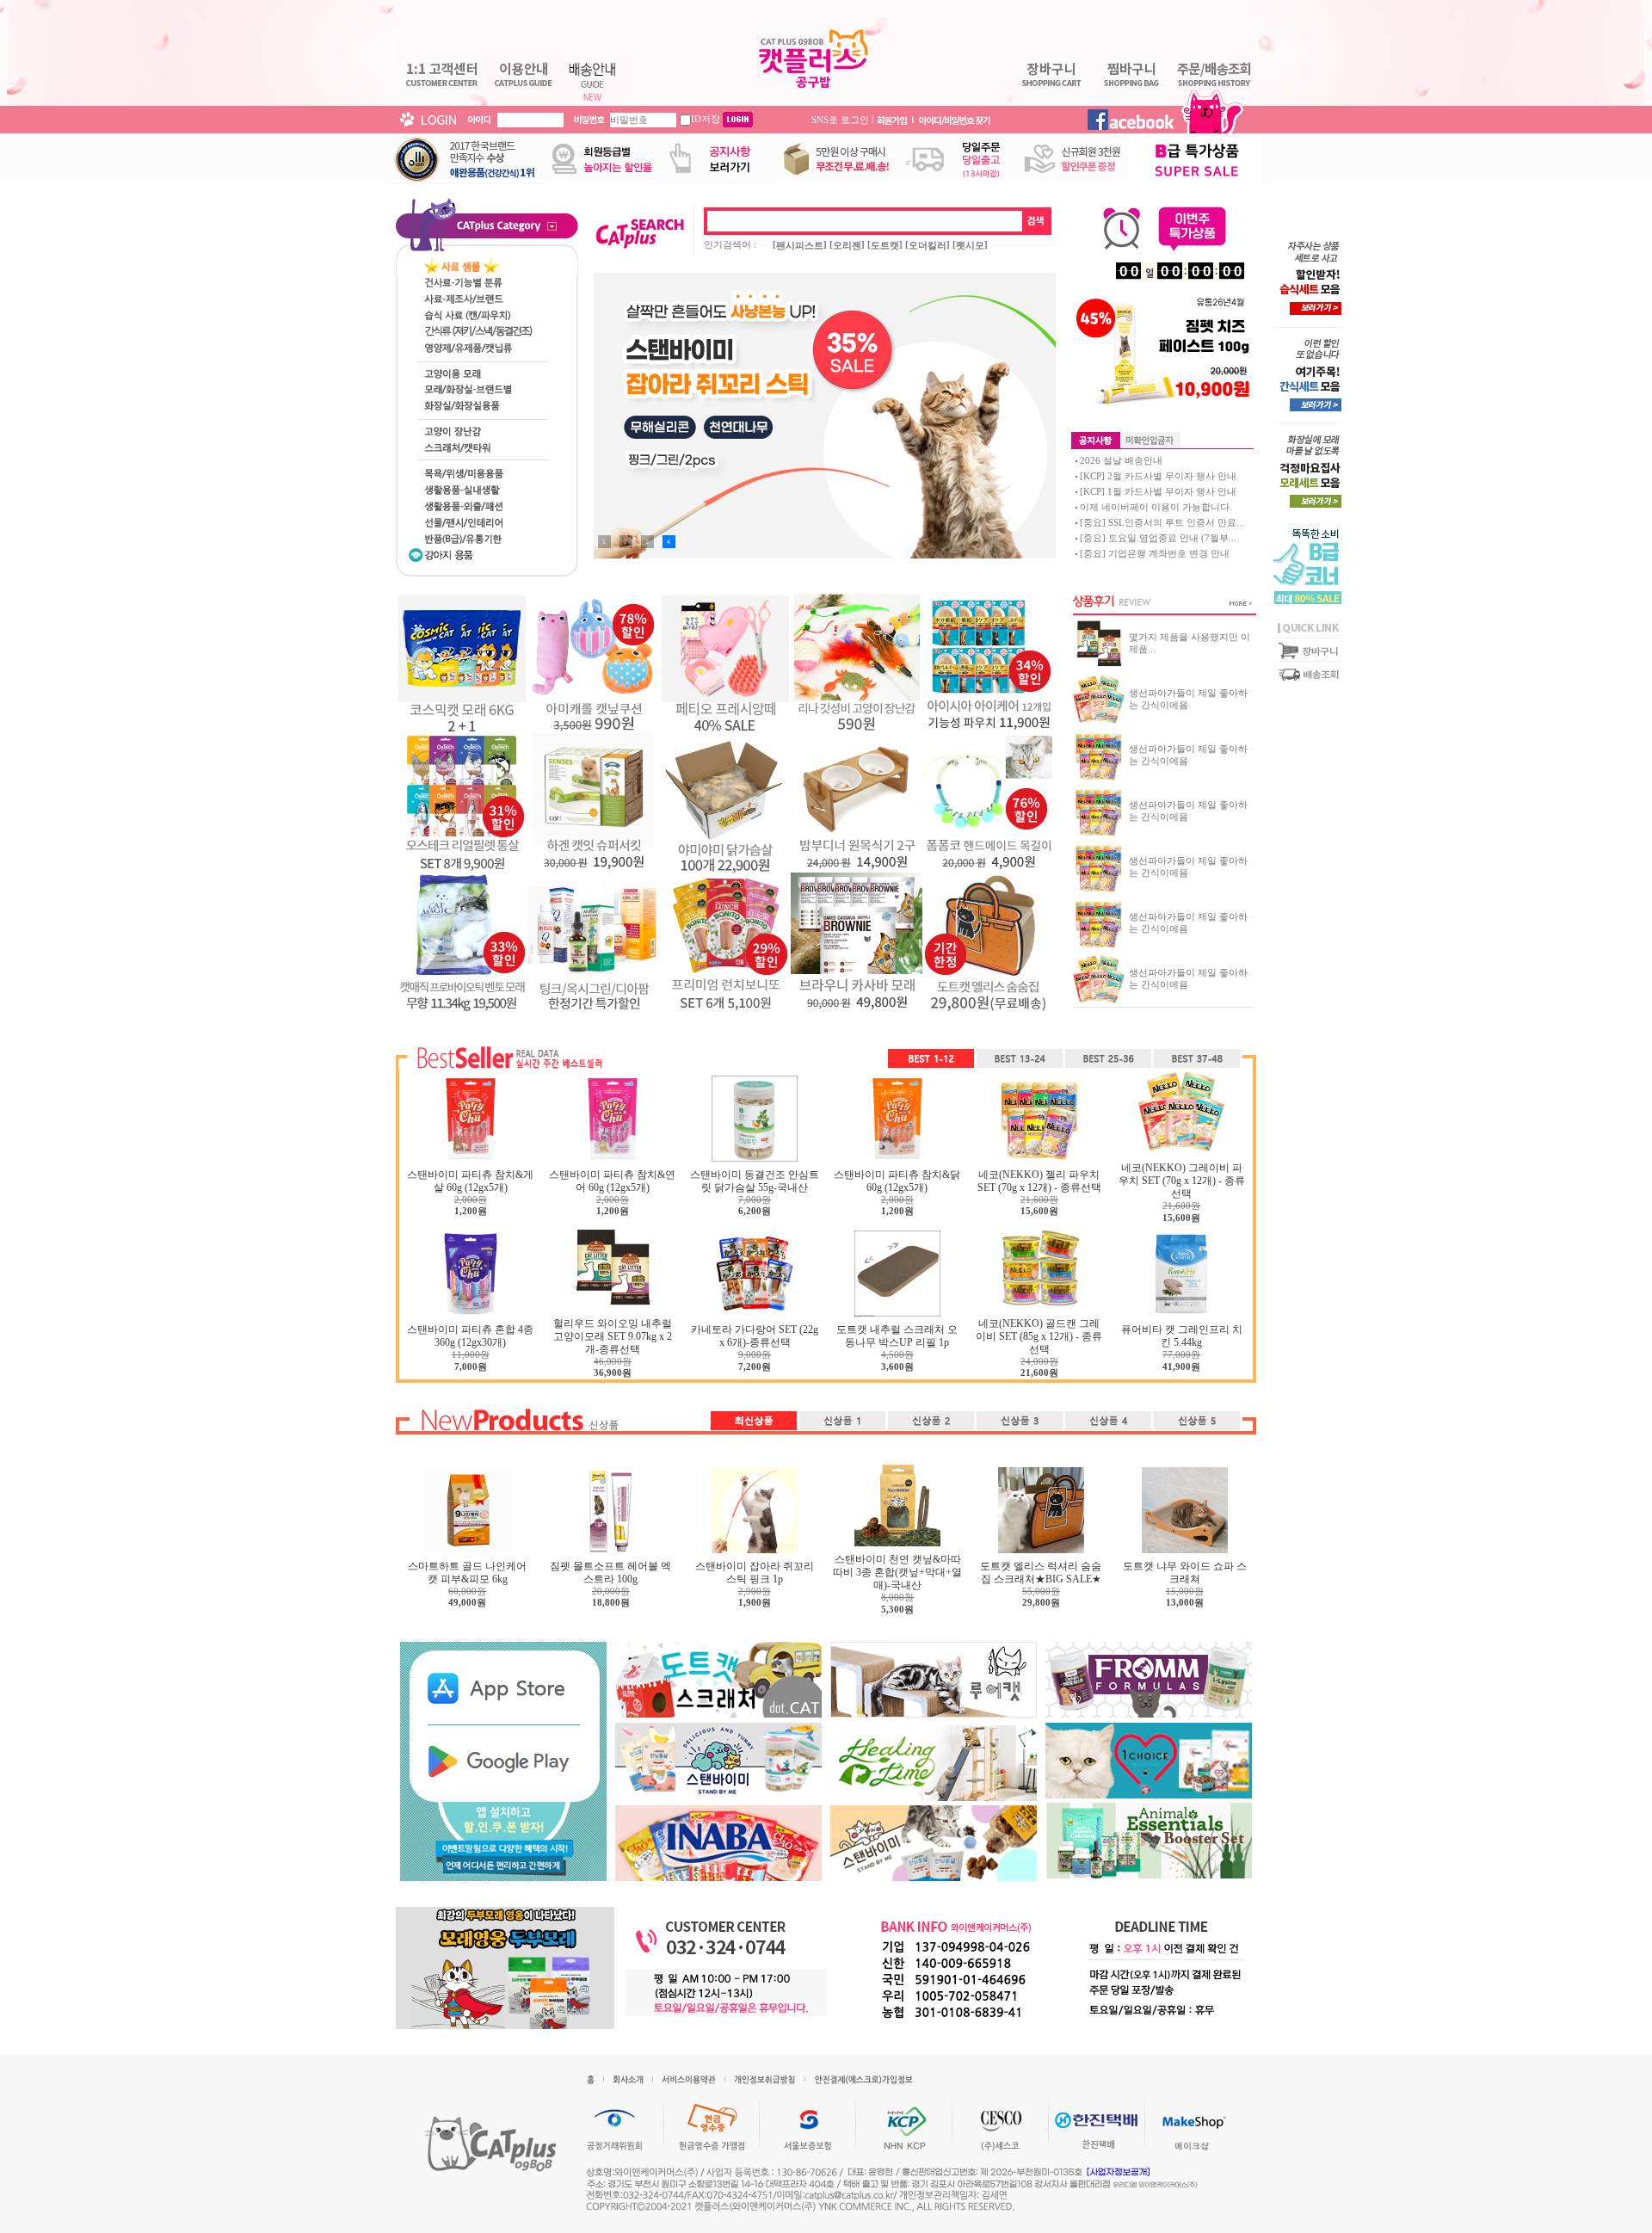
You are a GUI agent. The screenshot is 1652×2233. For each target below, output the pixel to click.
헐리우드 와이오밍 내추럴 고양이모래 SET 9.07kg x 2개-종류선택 (613, 1336)
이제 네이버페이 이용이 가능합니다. (1156, 507)
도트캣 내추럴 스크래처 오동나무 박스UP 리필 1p (897, 1336)
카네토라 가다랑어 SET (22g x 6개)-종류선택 (755, 1336)
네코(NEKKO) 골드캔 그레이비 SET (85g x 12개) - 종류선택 (1039, 1336)
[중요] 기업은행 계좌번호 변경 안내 (1155, 553)
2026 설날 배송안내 (1121, 460)
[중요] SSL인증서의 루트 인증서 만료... (1162, 522)
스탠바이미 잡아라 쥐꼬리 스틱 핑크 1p (755, 1573)
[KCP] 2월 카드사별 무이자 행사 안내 (1158, 476)
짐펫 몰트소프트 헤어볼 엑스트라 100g (610, 1573)
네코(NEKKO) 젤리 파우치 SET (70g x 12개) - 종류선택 (1039, 1181)
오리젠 (847, 245)
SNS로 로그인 (840, 119)
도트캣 (885, 245)
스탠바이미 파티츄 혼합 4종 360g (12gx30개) (470, 1336)
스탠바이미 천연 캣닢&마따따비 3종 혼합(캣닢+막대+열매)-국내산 (897, 1572)
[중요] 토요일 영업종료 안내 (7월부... (1158, 538)
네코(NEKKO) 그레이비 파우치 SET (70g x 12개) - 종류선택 (1182, 1181)
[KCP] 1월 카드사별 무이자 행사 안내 (1158, 491)
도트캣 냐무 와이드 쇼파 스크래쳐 (1185, 1573)
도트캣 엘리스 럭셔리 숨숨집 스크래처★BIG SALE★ (1041, 1573)
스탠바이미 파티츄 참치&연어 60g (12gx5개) (612, 1181)
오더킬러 (928, 245)
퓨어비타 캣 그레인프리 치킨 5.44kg (1182, 1336)
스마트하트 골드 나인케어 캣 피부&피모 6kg (467, 1573)
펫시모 (970, 245)
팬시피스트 (800, 245)
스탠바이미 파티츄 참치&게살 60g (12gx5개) (470, 1181)
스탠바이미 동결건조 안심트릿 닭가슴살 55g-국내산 (755, 1181)
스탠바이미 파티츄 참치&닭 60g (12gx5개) (897, 1181)
